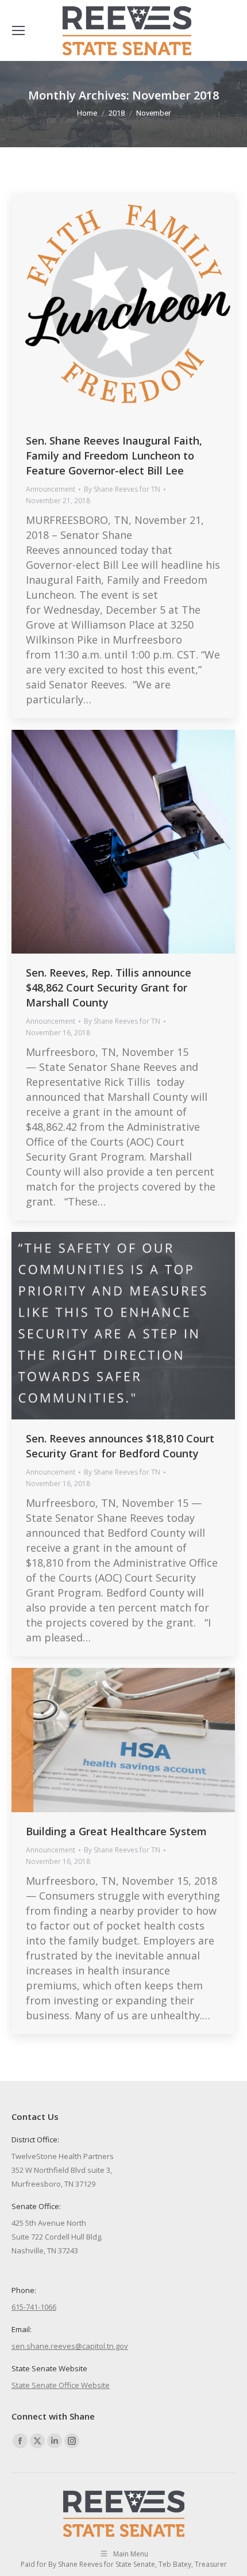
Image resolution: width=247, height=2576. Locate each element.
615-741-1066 (34, 2307)
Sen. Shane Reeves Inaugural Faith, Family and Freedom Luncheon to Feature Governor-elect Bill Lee (114, 456)
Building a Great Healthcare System (116, 1831)
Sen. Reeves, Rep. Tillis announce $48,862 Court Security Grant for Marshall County (109, 987)
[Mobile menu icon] (18, 30)
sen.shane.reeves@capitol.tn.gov (70, 2346)
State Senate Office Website (61, 2385)
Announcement (51, 489)
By (122, 489)
